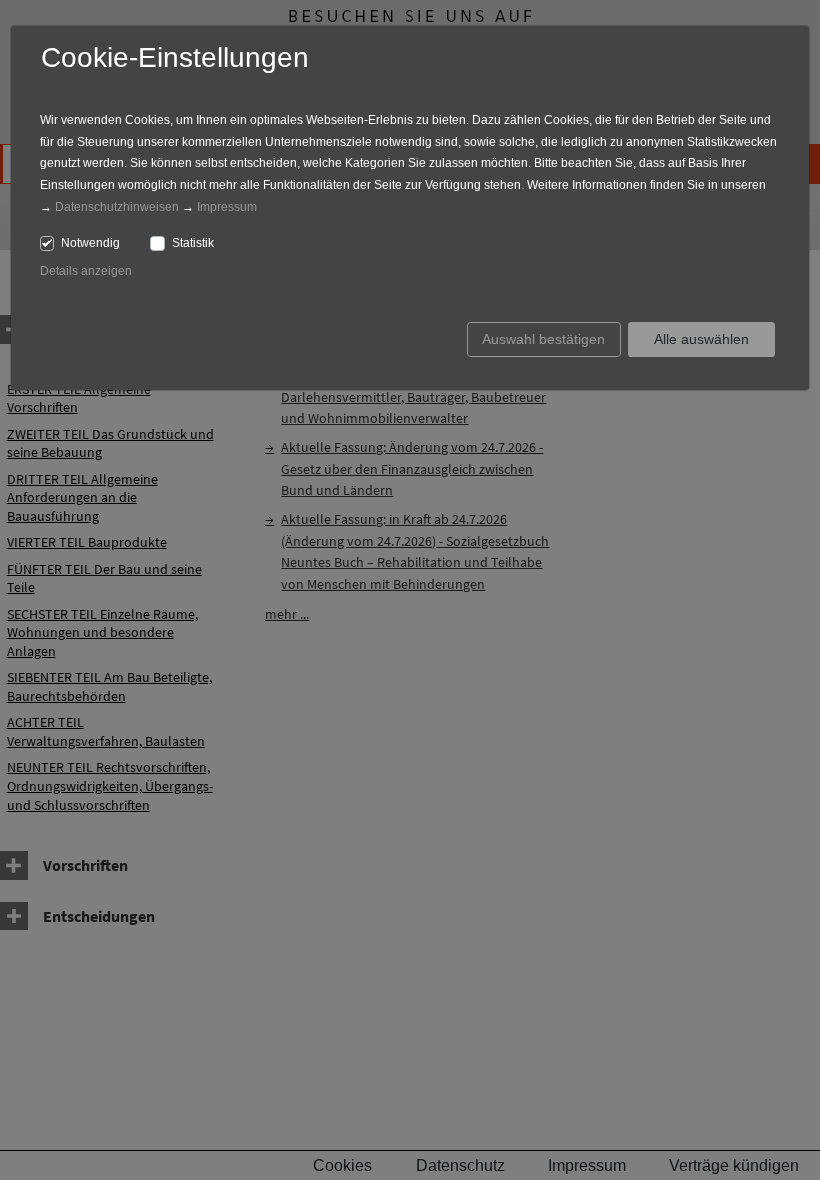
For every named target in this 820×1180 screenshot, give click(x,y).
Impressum (227, 207)
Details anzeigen (86, 271)
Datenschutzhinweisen (117, 207)
